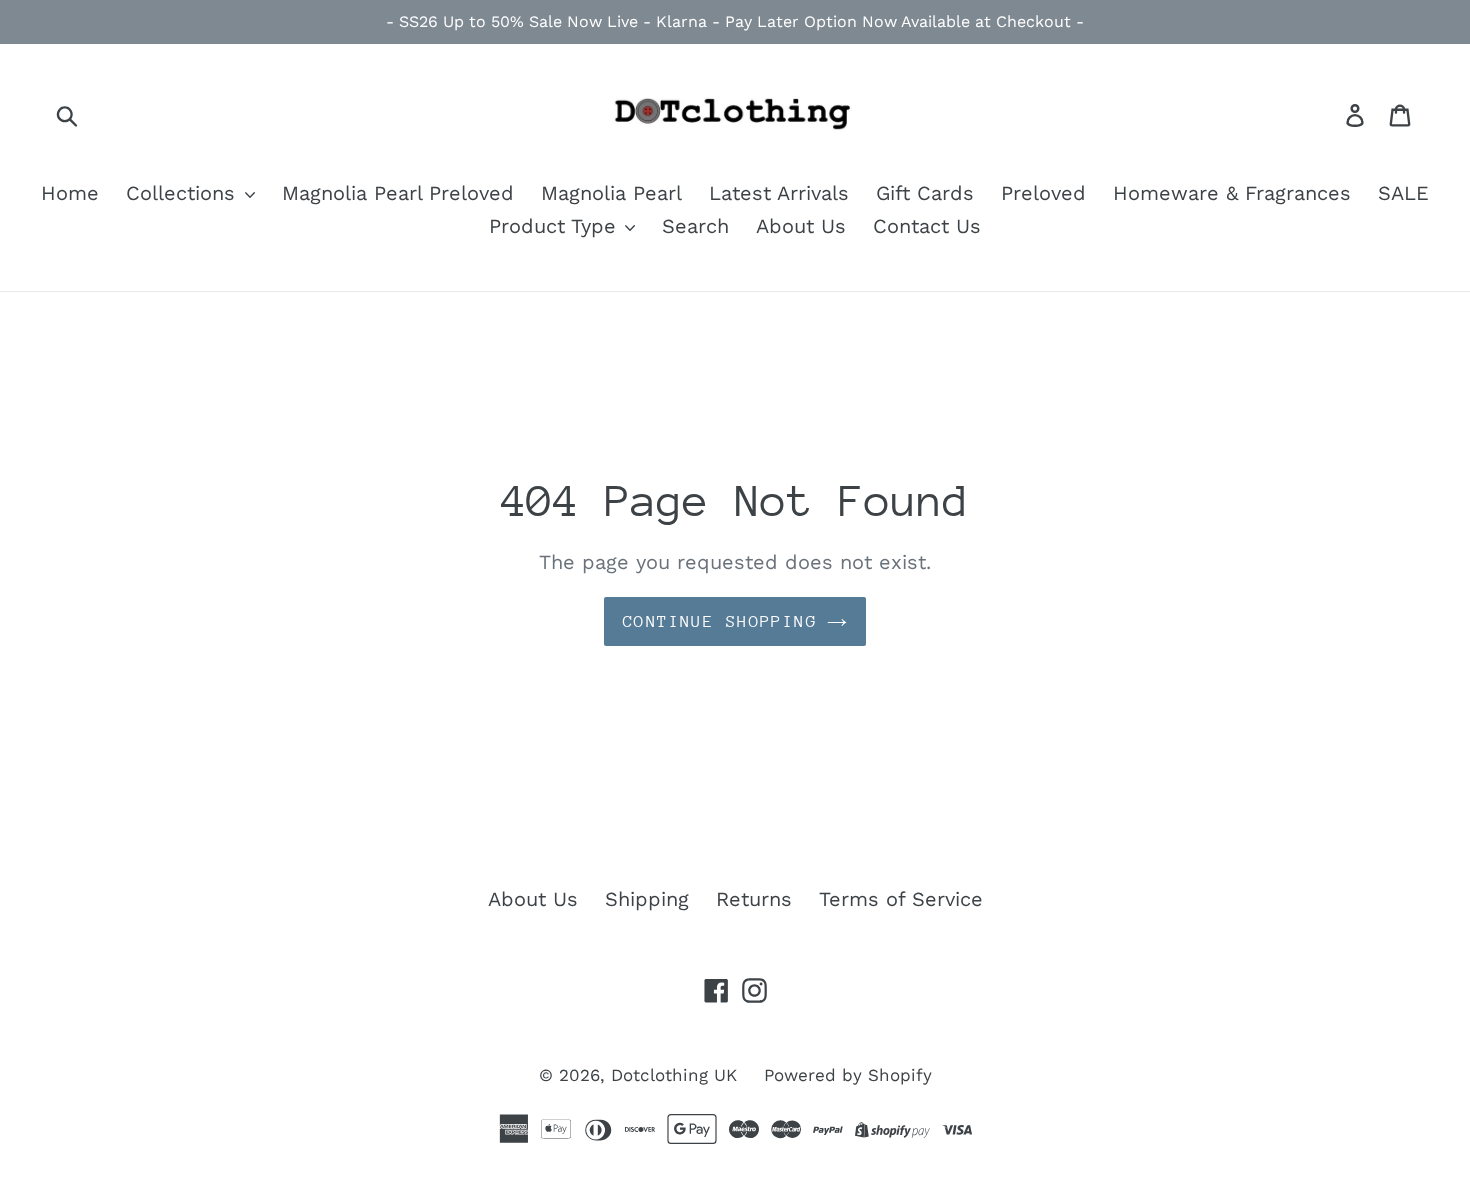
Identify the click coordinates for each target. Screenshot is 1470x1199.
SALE (1403, 193)
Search (695, 226)
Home (70, 193)
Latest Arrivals (779, 193)
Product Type (556, 226)
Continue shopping (720, 621)
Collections (184, 193)
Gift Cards (925, 193)
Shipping (647, 899)
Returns (754, 899)
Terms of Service (901, 899)
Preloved (1043, 193)
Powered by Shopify (848, 1075)
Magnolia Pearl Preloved (398, 193)
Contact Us (927, 226)
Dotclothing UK (674, 1075)
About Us (801, 226)
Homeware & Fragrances (1232, 193)
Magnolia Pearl (611, 193)
